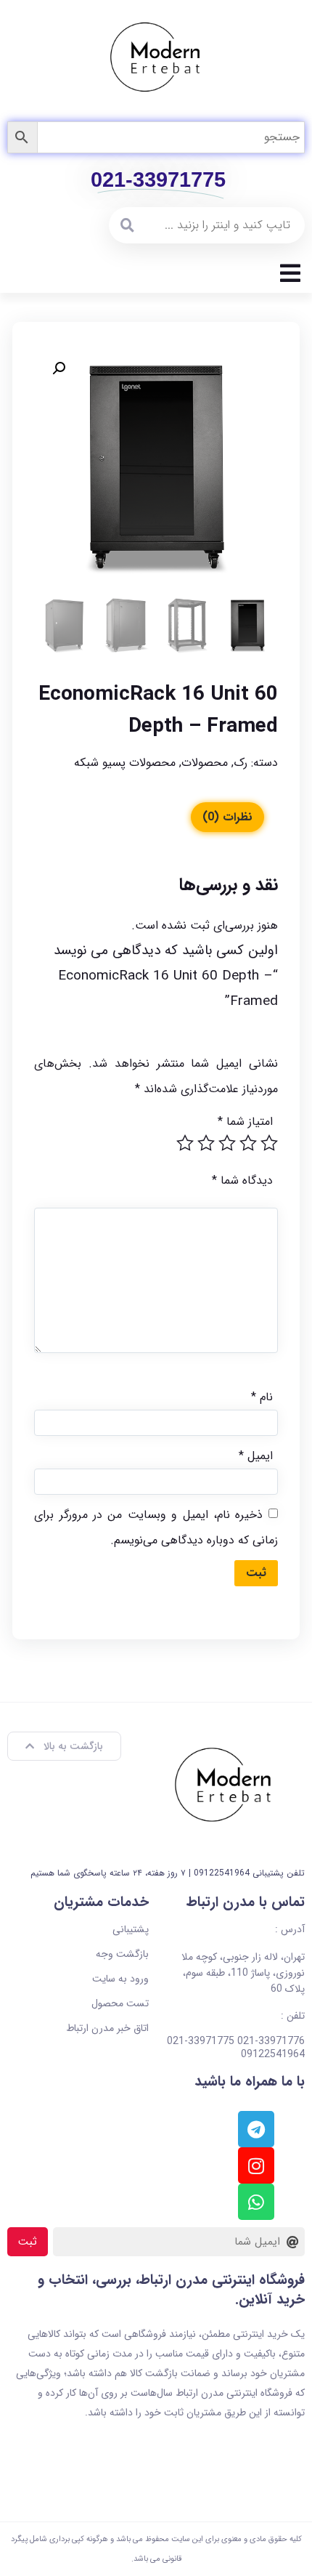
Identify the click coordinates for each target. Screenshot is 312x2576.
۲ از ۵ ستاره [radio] (248, 1143)
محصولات (205, 763)
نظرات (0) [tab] (227, 817)
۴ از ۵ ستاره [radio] (206, 1143)
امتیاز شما (245, 1122)
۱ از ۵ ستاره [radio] (269, 1143)
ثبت (28, 2242)
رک (241, 763)
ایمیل (256, 1456)
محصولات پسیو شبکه (125, 763)
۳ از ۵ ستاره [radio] (227, 1143)
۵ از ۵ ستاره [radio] (185, 1143)
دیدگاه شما (242, 1180)
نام (262, 1397)
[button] (59, 368)
